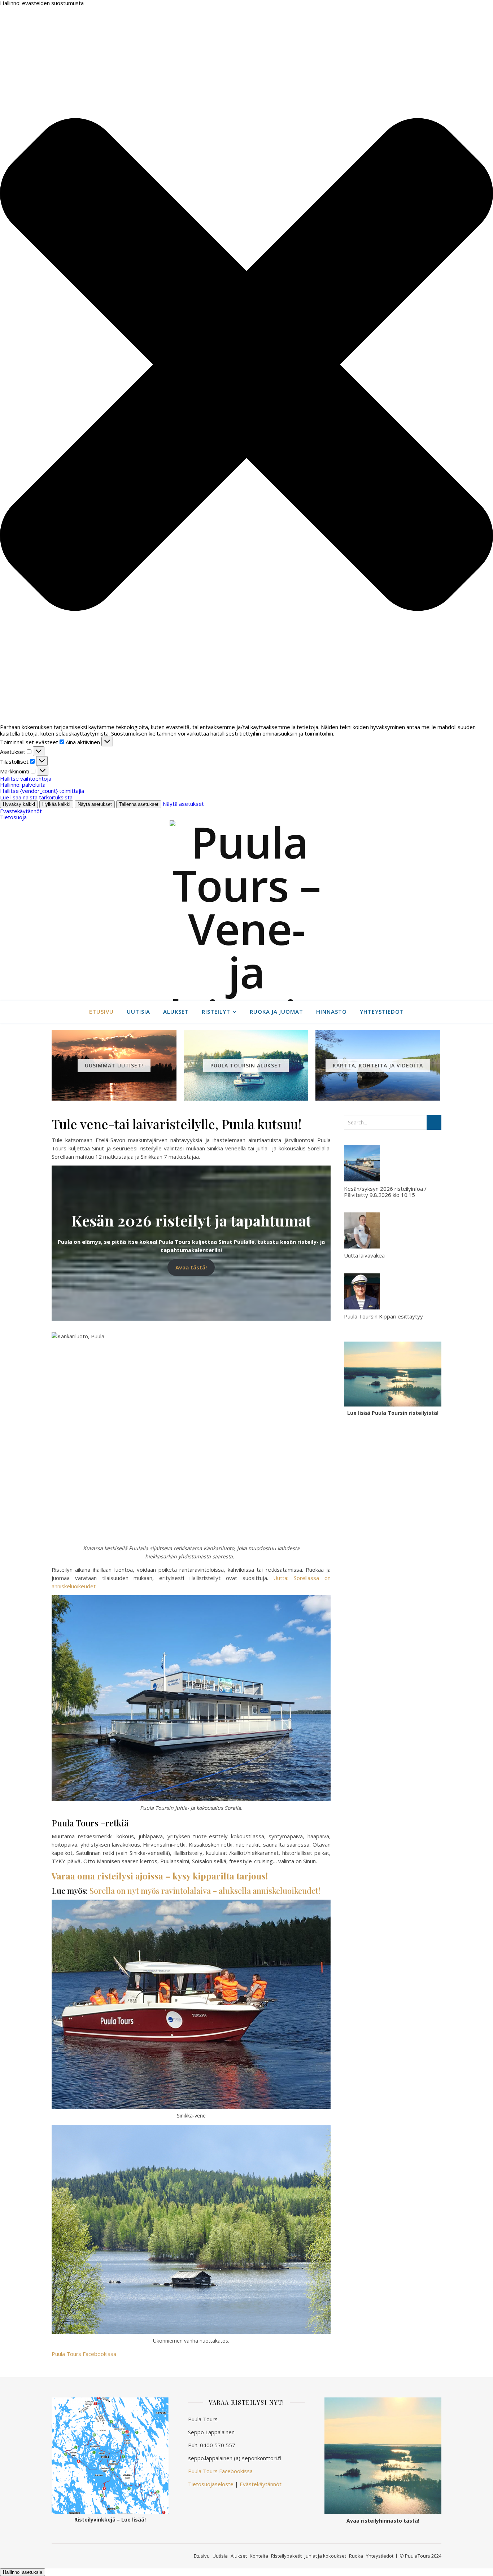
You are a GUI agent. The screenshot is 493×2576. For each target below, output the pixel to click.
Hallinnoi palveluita (23, 785)
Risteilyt (216, 1011)
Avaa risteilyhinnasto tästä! (383, 2521)
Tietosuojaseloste (211, 2484)
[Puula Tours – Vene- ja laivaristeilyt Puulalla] (247, 910)
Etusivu (101, 1011)
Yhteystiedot (382, 1011)
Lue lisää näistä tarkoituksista (36, 797)
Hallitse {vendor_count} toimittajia (42, 791)
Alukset (176, 1011)
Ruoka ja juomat (276, 1011)
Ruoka (356, 2556)
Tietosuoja (13, 817)
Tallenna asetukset (139, 804)
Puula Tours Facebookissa (84, 2354)
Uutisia (138, 1011)
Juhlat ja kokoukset (325, 2556)
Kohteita (259, 2556)
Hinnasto (331, 1011)
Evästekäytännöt (21, 811)
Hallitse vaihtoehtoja (26, 778)
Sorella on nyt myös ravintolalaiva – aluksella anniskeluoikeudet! (205, 1891)
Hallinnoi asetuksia (23, 2572)
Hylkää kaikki (56, 804)
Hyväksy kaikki (19, 804)
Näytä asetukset (95, 804)
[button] (247, 365)
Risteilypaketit (286, 2556)
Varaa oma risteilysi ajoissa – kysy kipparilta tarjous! (161, 1876)
